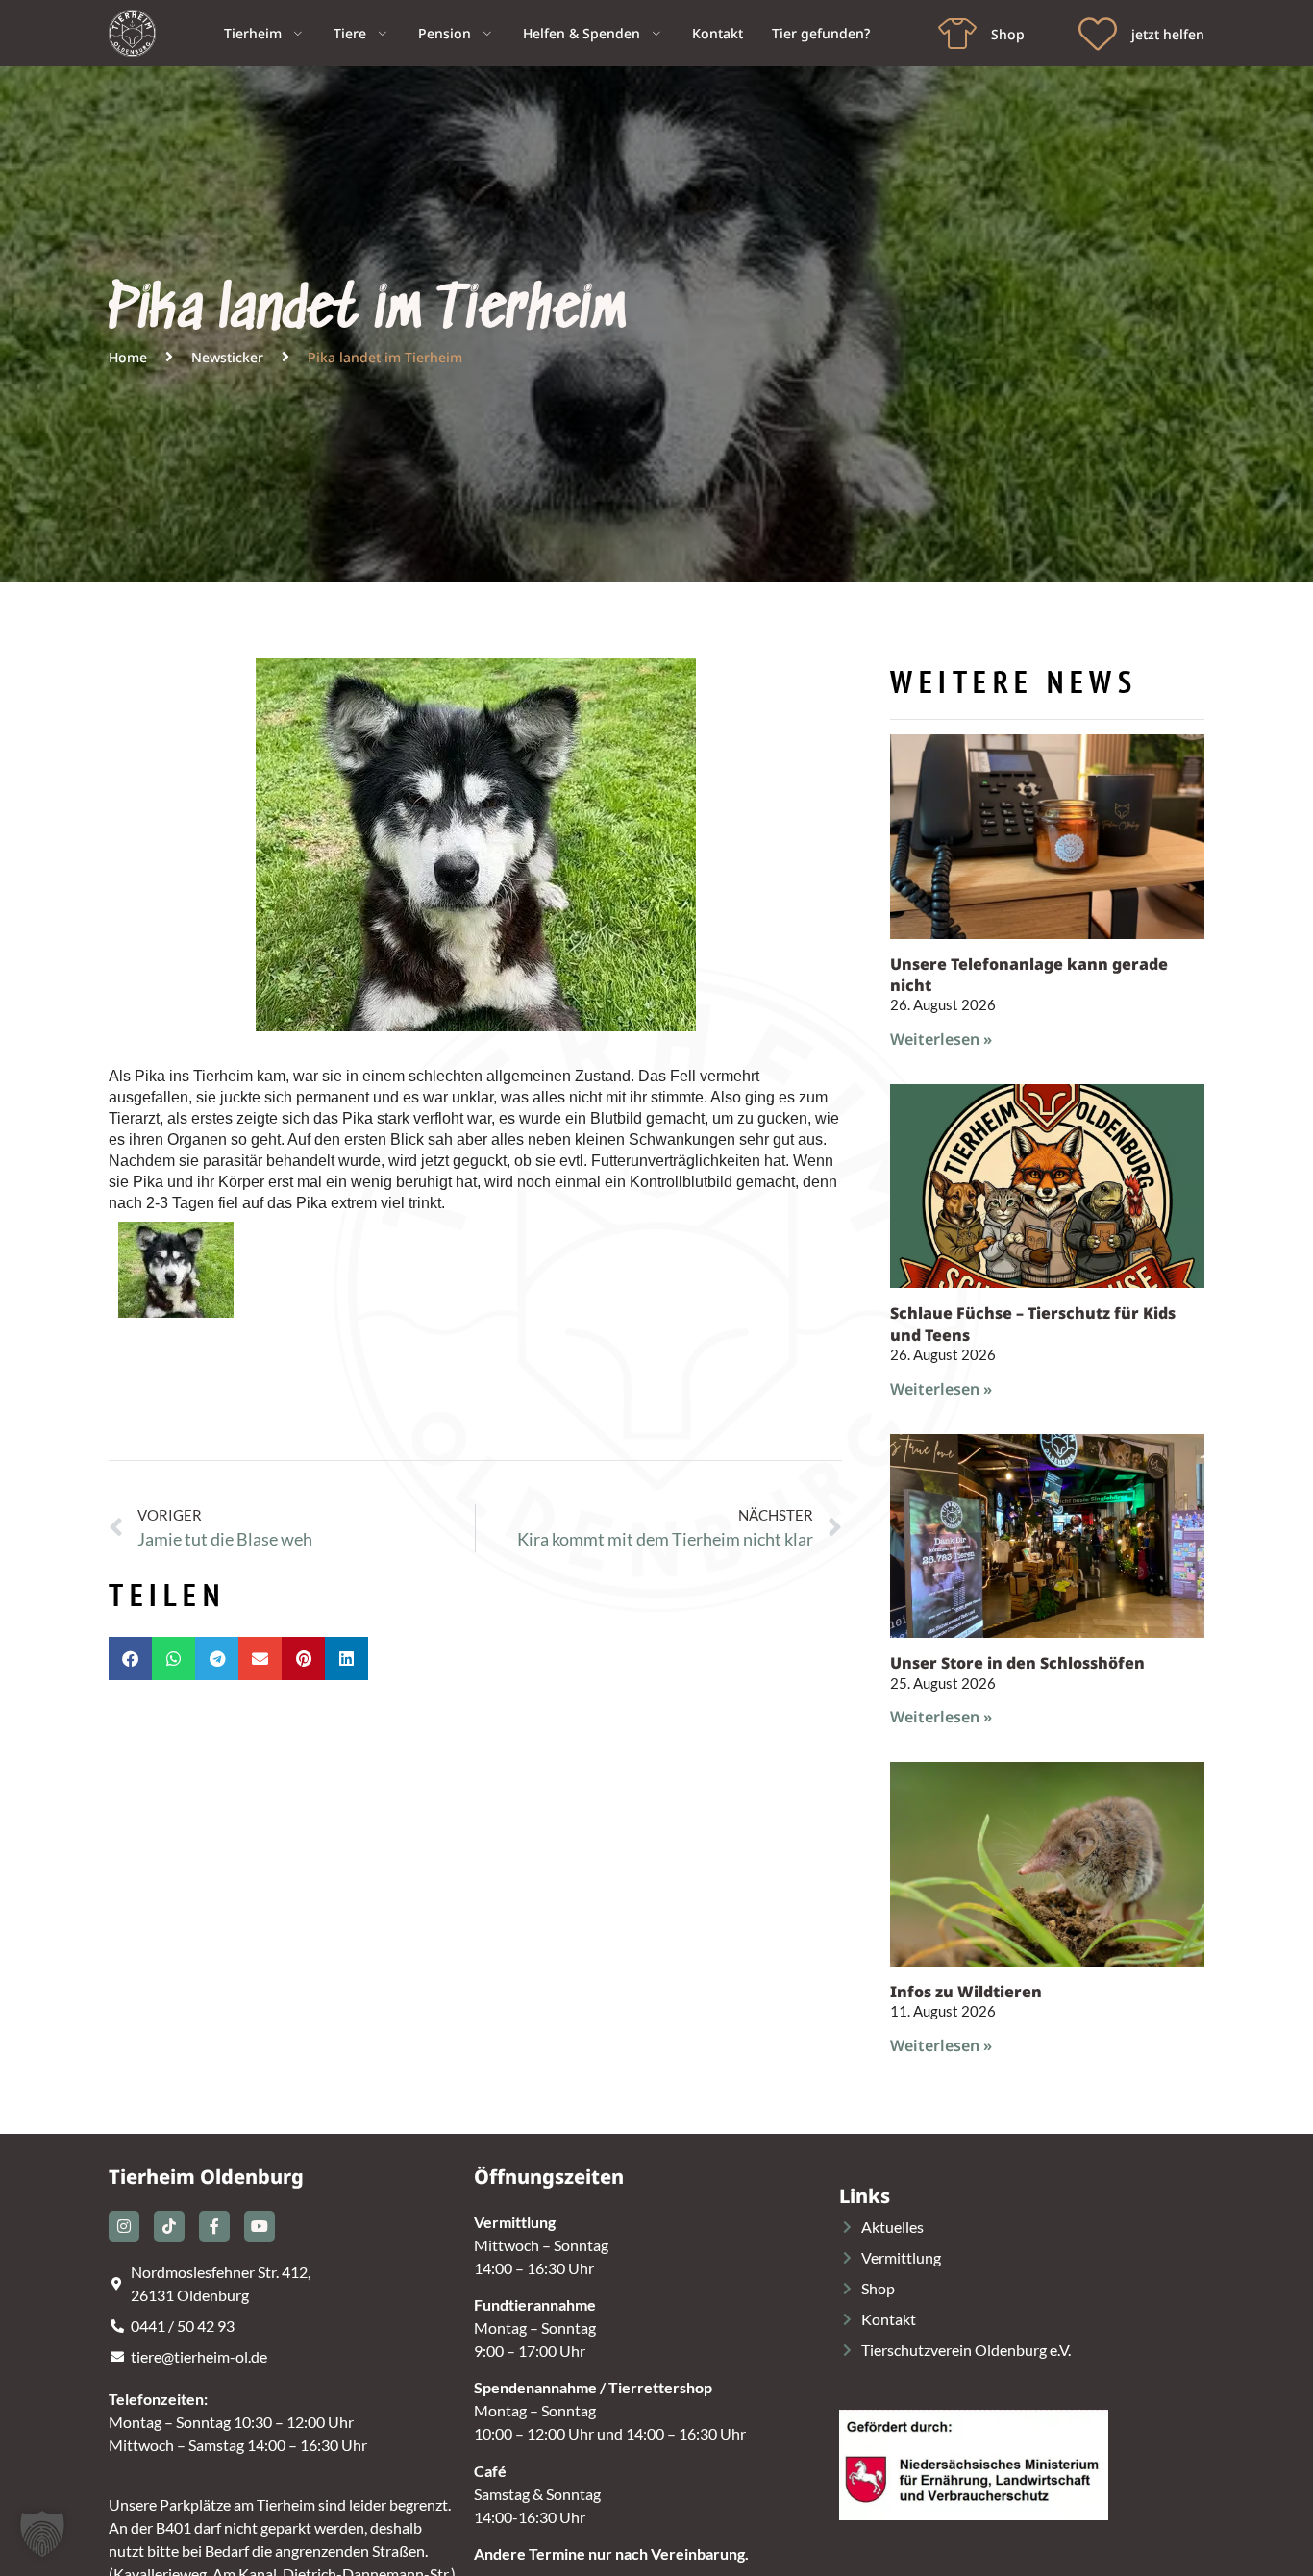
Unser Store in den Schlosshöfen (1017, 1663)
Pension (445, 33)
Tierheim (253, 33)
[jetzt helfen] (1098, 34)
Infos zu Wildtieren (966, 1992)
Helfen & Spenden (582, 33)
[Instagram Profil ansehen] (124, 2226)
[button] (130, 1659)
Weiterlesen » (941, 1039)
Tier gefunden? (821, 33)
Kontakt (718, 33)
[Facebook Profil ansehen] (214, 2226)
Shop (1008, 34)
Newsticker (227, 357)
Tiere (350, 33)
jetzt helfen (1168, 34)
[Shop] (957, 34)
